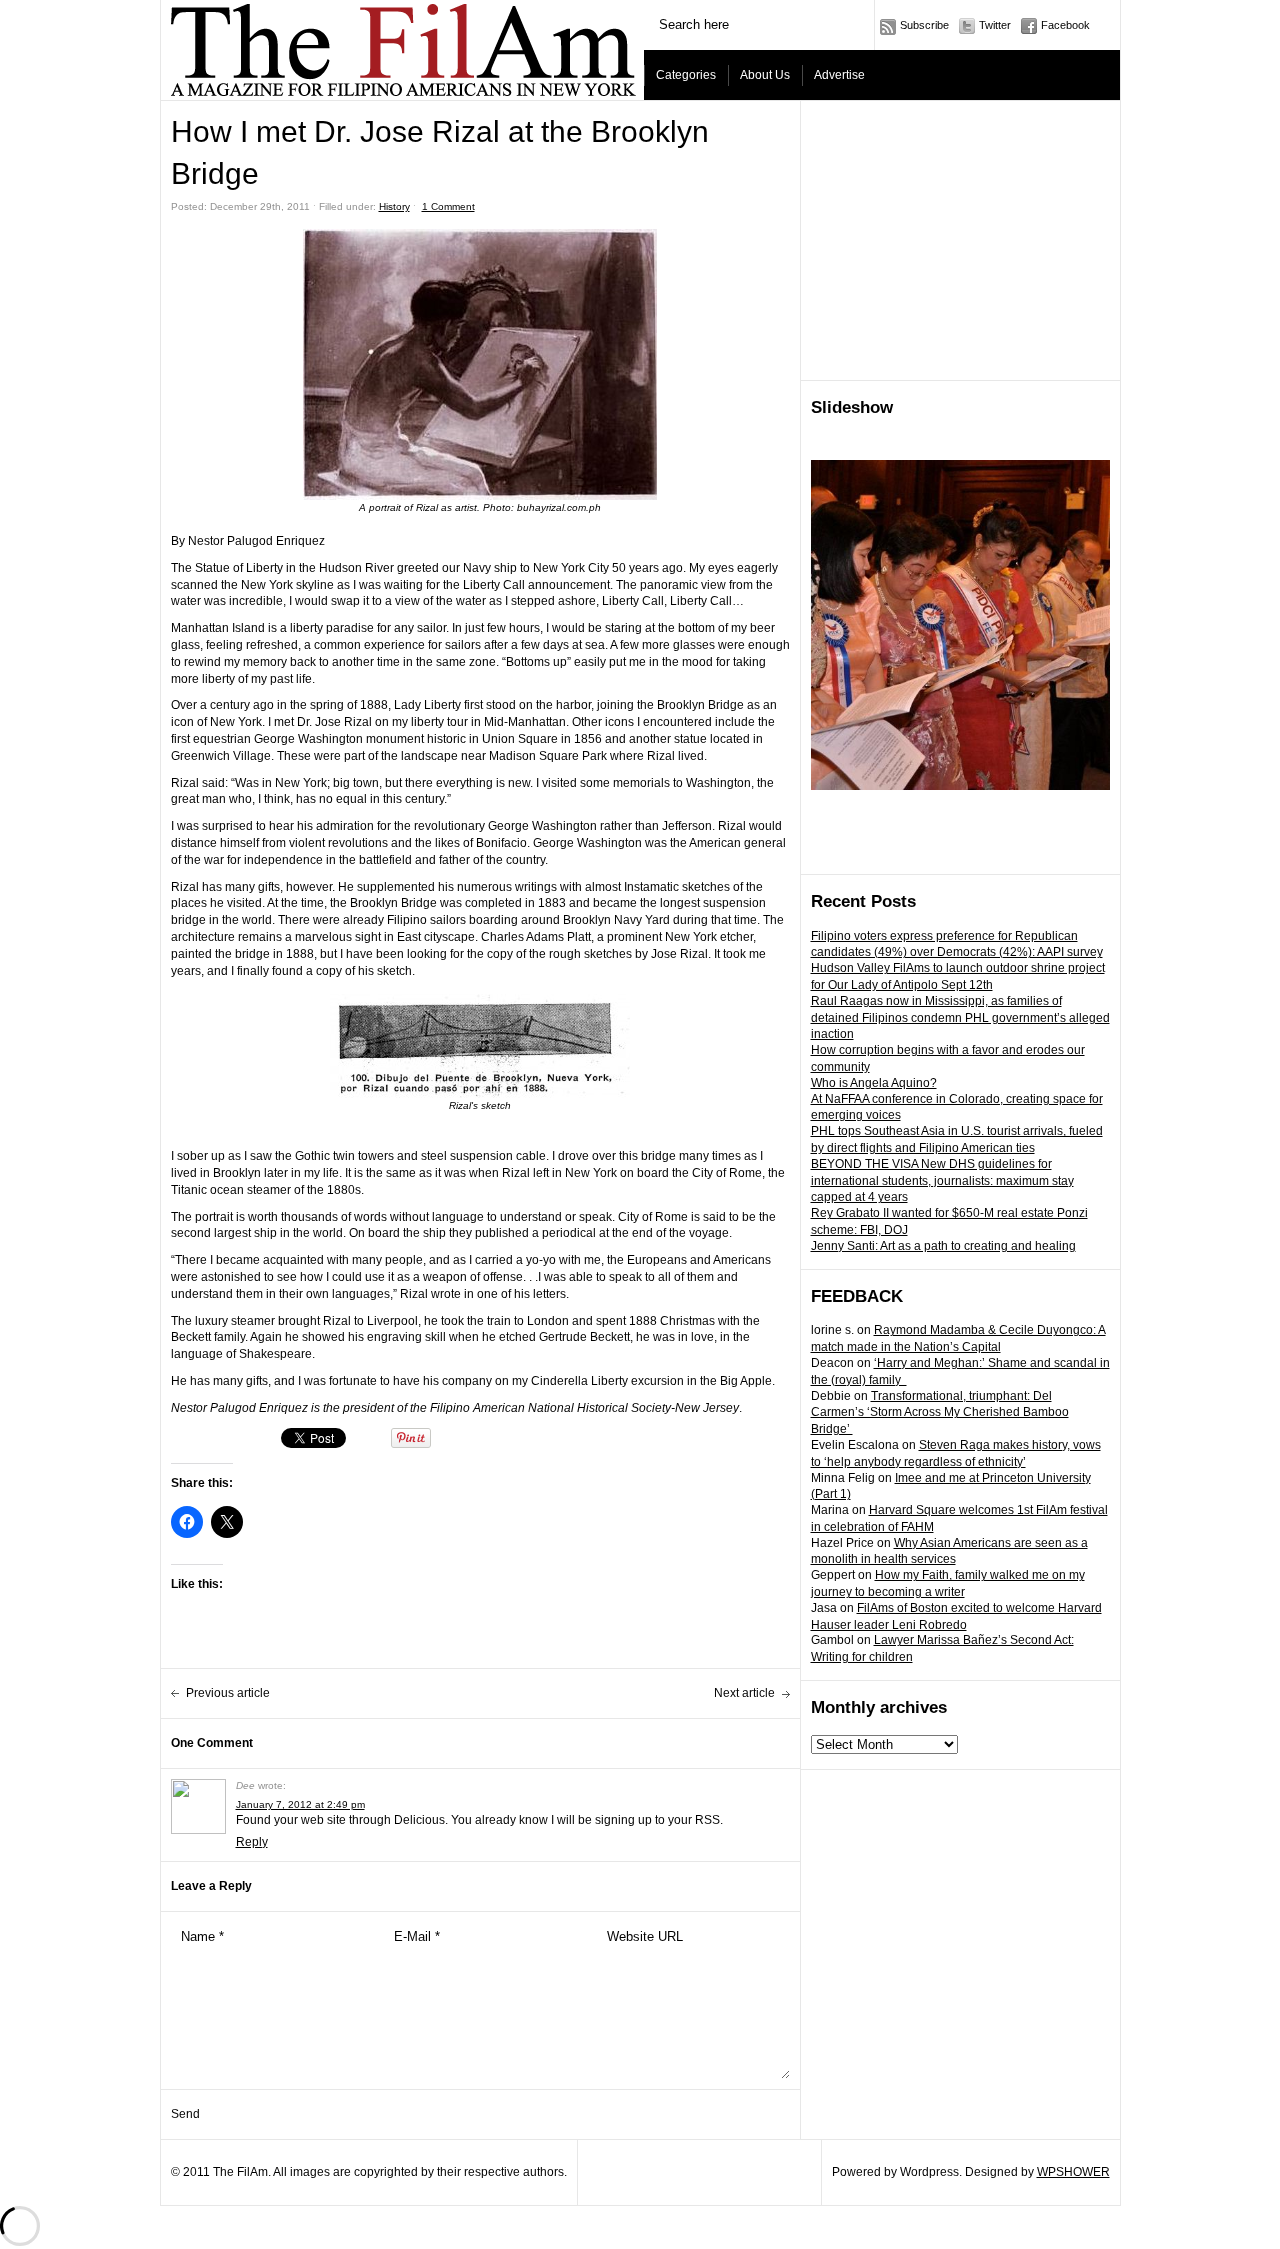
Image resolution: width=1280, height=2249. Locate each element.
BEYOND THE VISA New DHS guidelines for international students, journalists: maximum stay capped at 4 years (942, 1181)
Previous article (228, 1693)
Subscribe (924, 25)
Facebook (1065, 25)
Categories (686, 75)
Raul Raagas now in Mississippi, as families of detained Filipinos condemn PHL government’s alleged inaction (960, 1018)
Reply (252, 1842)
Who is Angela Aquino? (874, 1083)
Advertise (839, 75)
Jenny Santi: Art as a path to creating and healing (943, 1246)
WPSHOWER (1073, 2172)
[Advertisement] (961, 241)
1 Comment (448, 206)
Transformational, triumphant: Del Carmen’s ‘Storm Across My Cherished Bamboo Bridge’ (940, 1413)
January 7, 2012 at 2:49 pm (300, 1804)
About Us (765, 75)
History (394, 206)
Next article (744, 1693)
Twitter (995, 25)
